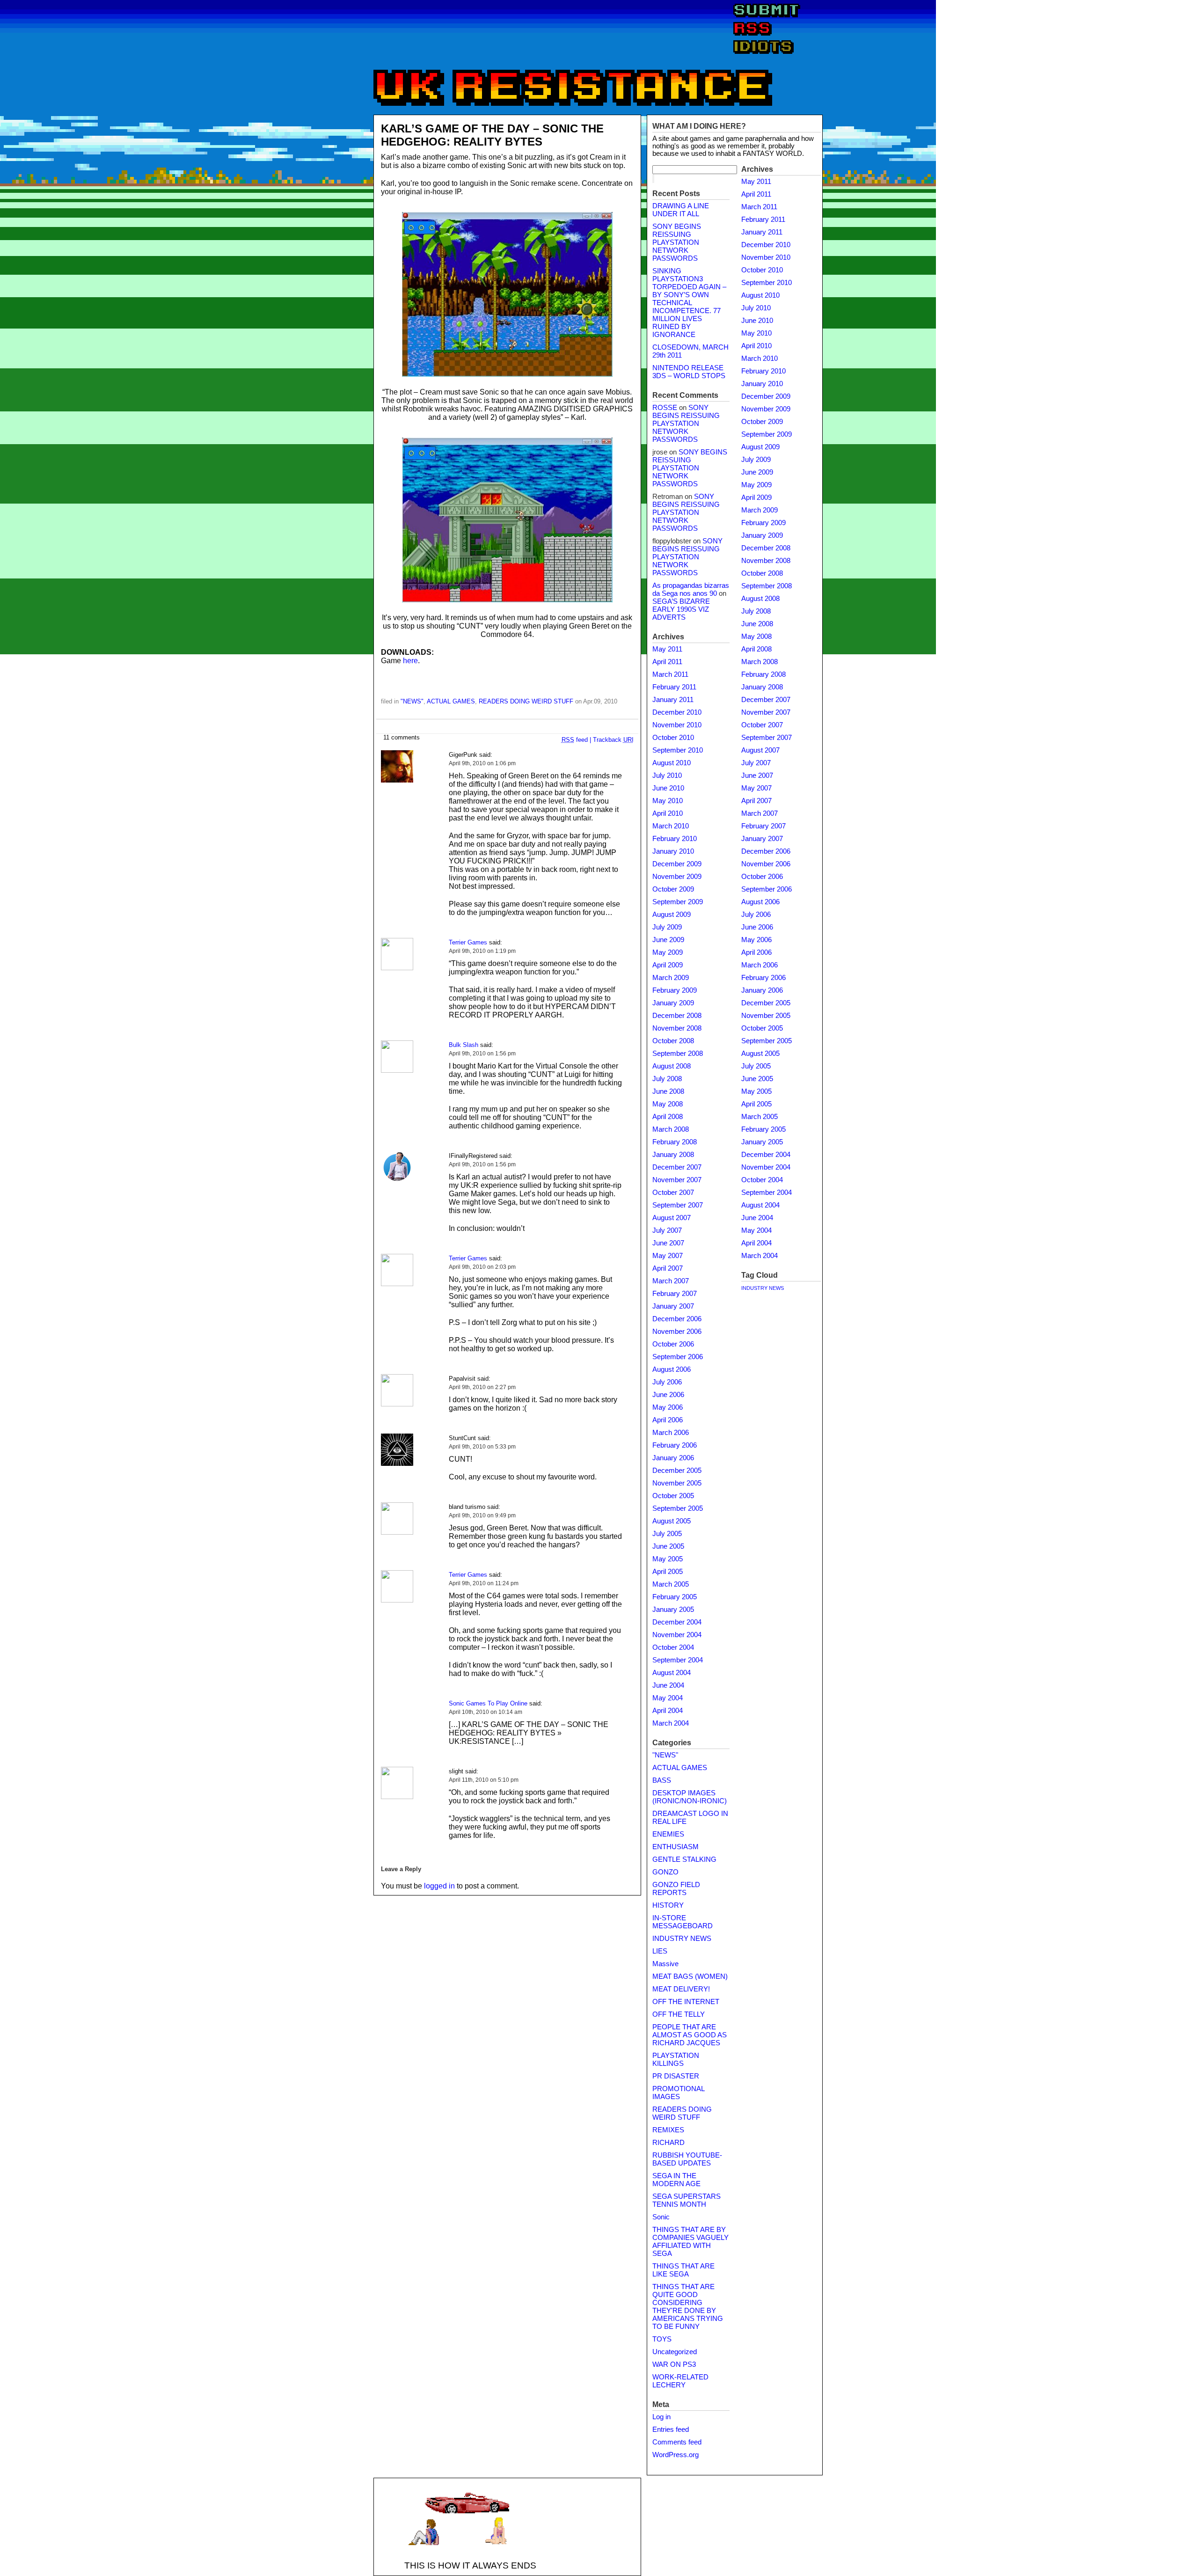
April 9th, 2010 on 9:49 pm (482, 1515)
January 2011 (673, 700)
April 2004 (668, 1711)
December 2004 (677, 1622)
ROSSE (665, 408)
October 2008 (673, 1041)
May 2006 (668, 1407)
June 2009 (668, 940)
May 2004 (668, 1698)
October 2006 (673, 1344)
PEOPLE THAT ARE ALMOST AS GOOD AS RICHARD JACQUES (690, 2035)
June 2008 (668, 1091)
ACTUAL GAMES (451, 701)
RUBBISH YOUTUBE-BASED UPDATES (687, 2159)
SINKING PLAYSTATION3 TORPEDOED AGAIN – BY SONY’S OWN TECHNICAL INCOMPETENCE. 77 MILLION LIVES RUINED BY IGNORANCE (689, 303)
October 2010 (673, 738)
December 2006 (677, 1319)
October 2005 (673, 1496)
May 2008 (668, 1104)
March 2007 (671, 1281)
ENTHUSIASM (676, 1847)
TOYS (662, 2339)
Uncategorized (675, 2352)
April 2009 (668, 965)
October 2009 (673, 889)
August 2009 (672, 915)
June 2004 (668, 1685)
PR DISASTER (676, 2076)
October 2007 (673, 1193)
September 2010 (678, 750)
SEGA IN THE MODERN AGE (676, 2180)
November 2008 (677, 1028)
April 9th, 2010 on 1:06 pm (482, 763)
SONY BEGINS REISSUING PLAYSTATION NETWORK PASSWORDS (677, 242)
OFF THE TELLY (679, 2014)
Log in (661, 2417)
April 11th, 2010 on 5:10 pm (484, 1780)
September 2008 (678, 1054)
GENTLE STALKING (684, 1859)
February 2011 (674, 687)
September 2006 (678, 1357)
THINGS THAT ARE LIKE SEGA (683, 2270)
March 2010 (671, 826)
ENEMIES (668, 1834)
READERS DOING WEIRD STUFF (526, 701)
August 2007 (672, 1218)
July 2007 (667, 1230)
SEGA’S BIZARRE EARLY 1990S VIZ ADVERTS (681, 609)
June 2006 (668, 1395)
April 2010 (668, 813)
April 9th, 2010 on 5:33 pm (482, 1447)
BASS (662, 1780)
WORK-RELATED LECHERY (680, 2381)
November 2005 (677, 1483)
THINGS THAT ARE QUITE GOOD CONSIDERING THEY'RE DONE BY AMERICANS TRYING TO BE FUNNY (688, 2307)
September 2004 (678, 1660)
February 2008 (675, 1142)
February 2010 (675, 839)
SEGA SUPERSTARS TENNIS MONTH (687, 2200)
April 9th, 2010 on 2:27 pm (482, 1387)
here (410, 661)
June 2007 (668, 1243)
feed (575, 740)
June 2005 (668, 1546)
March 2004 (671, 1723)
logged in (439, 1886)
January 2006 (673, 1458)
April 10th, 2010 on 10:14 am (486, 1712)
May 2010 (668, 801)
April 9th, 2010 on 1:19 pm (482, 951)
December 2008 (677, 1016)
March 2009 (671, 978)
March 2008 (671, 1129)
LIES (660, 1951)
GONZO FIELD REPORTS (676, 1889)
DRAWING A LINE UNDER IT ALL (681, 210)
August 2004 (672, 1673)
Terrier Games (468, 942)
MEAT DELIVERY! (681, 1989)
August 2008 (672, 1066)
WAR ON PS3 (674, 2364)
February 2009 (675, 990)
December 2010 (677, 712)
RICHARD (668, 2143)
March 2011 (670, 674)
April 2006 (668, 1420)
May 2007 (668, 1256)
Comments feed (677, 2442)
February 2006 (675, 1445)
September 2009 (678, 902)
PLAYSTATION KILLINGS (676, 2060)
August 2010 (672, 763)
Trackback (613, 740)
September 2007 (678, 1205)
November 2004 (677, 1635)
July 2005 (667, 1534)
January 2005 (673, 1610)
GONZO (665, 1872)
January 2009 (673, 1003)
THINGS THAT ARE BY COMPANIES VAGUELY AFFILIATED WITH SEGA (690, 2242)
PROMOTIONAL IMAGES (678, 2093)
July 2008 (667, 1079)
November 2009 (677, 877)
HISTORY (668, 1905)
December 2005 (677, 1471)
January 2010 (673, 851)
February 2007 (675, 1294)
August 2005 (672, 1521)
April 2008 (668, 1117)
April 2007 (668, 1268)
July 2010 (667, 776)
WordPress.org (676, 2455)
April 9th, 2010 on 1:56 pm (482, 1054)
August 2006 (672, 1369)
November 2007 (677, 1180)
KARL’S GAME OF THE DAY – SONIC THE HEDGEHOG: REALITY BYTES (492, 135)
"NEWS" (412, 701)
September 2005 (678, 1508)
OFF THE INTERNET (686, 2002)
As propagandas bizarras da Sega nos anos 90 (691, 589)
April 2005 (668, 1572)
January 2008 (673, 1155)
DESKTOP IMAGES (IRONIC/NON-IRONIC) (690, 1797)
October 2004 (673, 1647)
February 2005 (675, 1597)
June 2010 (668, 788)
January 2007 (673, 1306)
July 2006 (667, 1382)
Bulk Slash (464, 1045)
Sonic (661, 2217)
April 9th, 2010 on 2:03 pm (482, 1267)
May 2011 (667, 649)
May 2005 (668, 1559)
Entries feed (671, 2430)
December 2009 (677, 864)
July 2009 (667, 927)
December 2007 (677, 1167)
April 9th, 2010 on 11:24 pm (484, 1583)
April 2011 (667, 662)
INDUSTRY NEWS (682, 1939)
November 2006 (677, 1332)
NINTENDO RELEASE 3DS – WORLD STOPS (689, 372)
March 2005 (671, 1584)
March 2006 (671, 1433)
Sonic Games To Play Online (488, 1703)
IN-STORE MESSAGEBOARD (683, 1922)
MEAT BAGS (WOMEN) (690, 1976)
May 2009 (668, 952)
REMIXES (668, 2130)
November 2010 (677, 725)
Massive (665, 1964)
